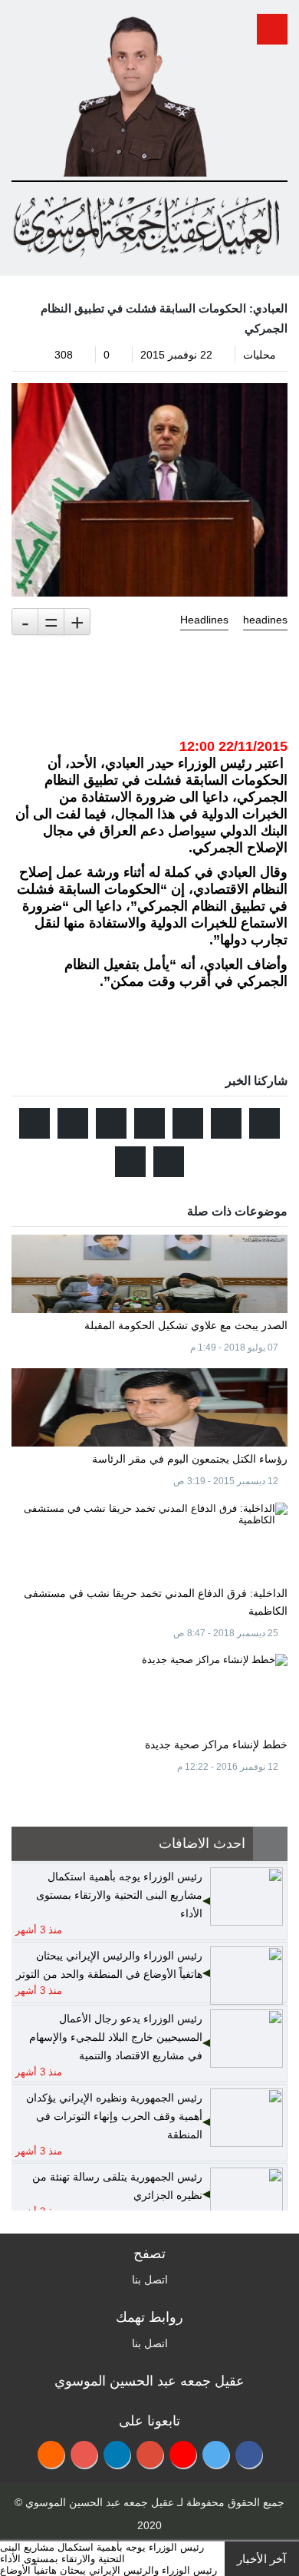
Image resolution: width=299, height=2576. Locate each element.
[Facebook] (249, 2454)
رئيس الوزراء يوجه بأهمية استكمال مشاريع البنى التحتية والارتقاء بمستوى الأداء (102, 2553)
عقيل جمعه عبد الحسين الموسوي (100, 2502)
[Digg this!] (111, 1123)
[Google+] (150, 2454)
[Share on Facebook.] (226, 1123)
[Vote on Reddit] (188, 1123)
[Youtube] (183, 2454)
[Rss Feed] (51, 2454)
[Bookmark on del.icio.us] (34, 1123)
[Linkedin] (117, 2454)
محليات (260, 355)
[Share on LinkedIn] (73, 1123)
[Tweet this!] (264, 1123)
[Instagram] (84, 2454)
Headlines (204, 620)
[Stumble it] (149, 1123)
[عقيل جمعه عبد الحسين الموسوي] (135, 91)
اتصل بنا (150, 2280)
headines (265, 620)
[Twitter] (216, 2454)
